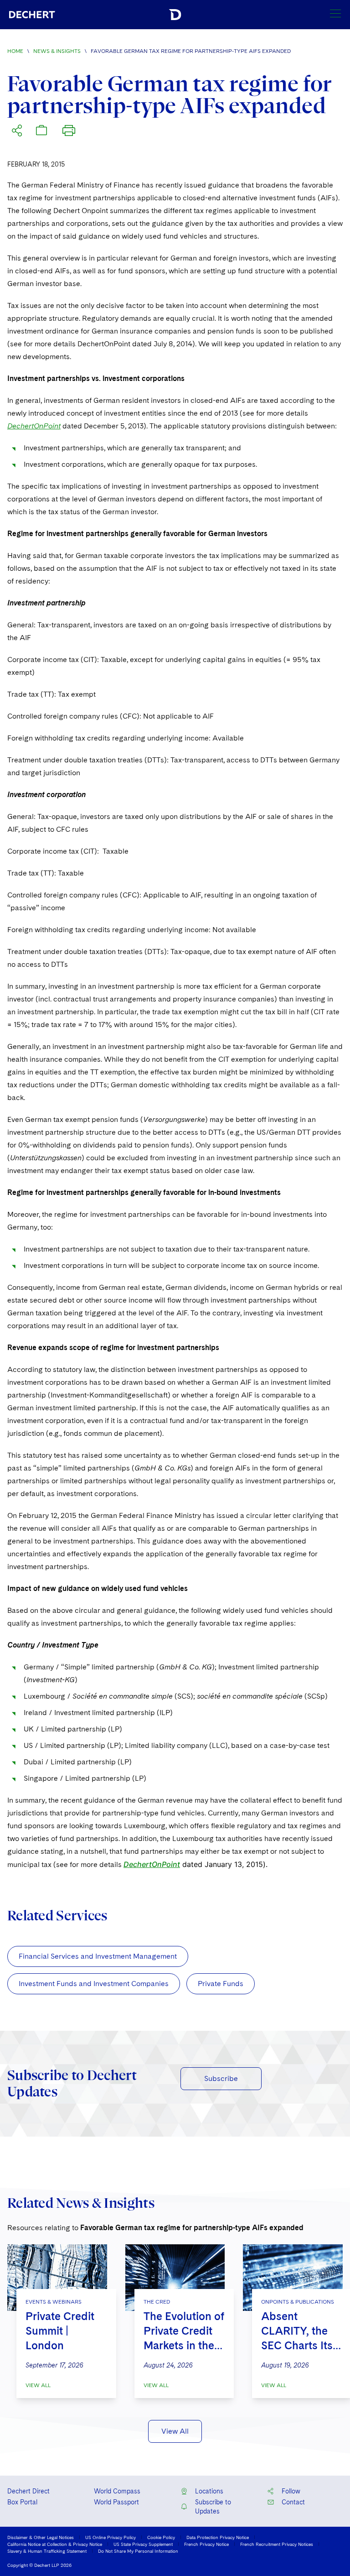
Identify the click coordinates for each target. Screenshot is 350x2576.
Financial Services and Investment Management (98, 1956)
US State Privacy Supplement (143, 2544)
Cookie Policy (161, 2537)
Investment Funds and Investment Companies (94, 1984)
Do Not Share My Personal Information (138, 2551)
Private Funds (221, 1984)
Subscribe (221, 2078)
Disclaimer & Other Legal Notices (41, 2537)
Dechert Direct (28, 2491)
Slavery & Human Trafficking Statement (47, 2551)
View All (38, 2385)
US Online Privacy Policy (111, 2537)
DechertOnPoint (34, 426)
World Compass (117, 2491)
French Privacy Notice (206, 2544)
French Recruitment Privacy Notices (277, 2544)
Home (15, 51)
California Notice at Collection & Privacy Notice (55, 2544)
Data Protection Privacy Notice (218, 2537)
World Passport (116, 2502)
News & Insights (57, 51)
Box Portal (22, 2502)
